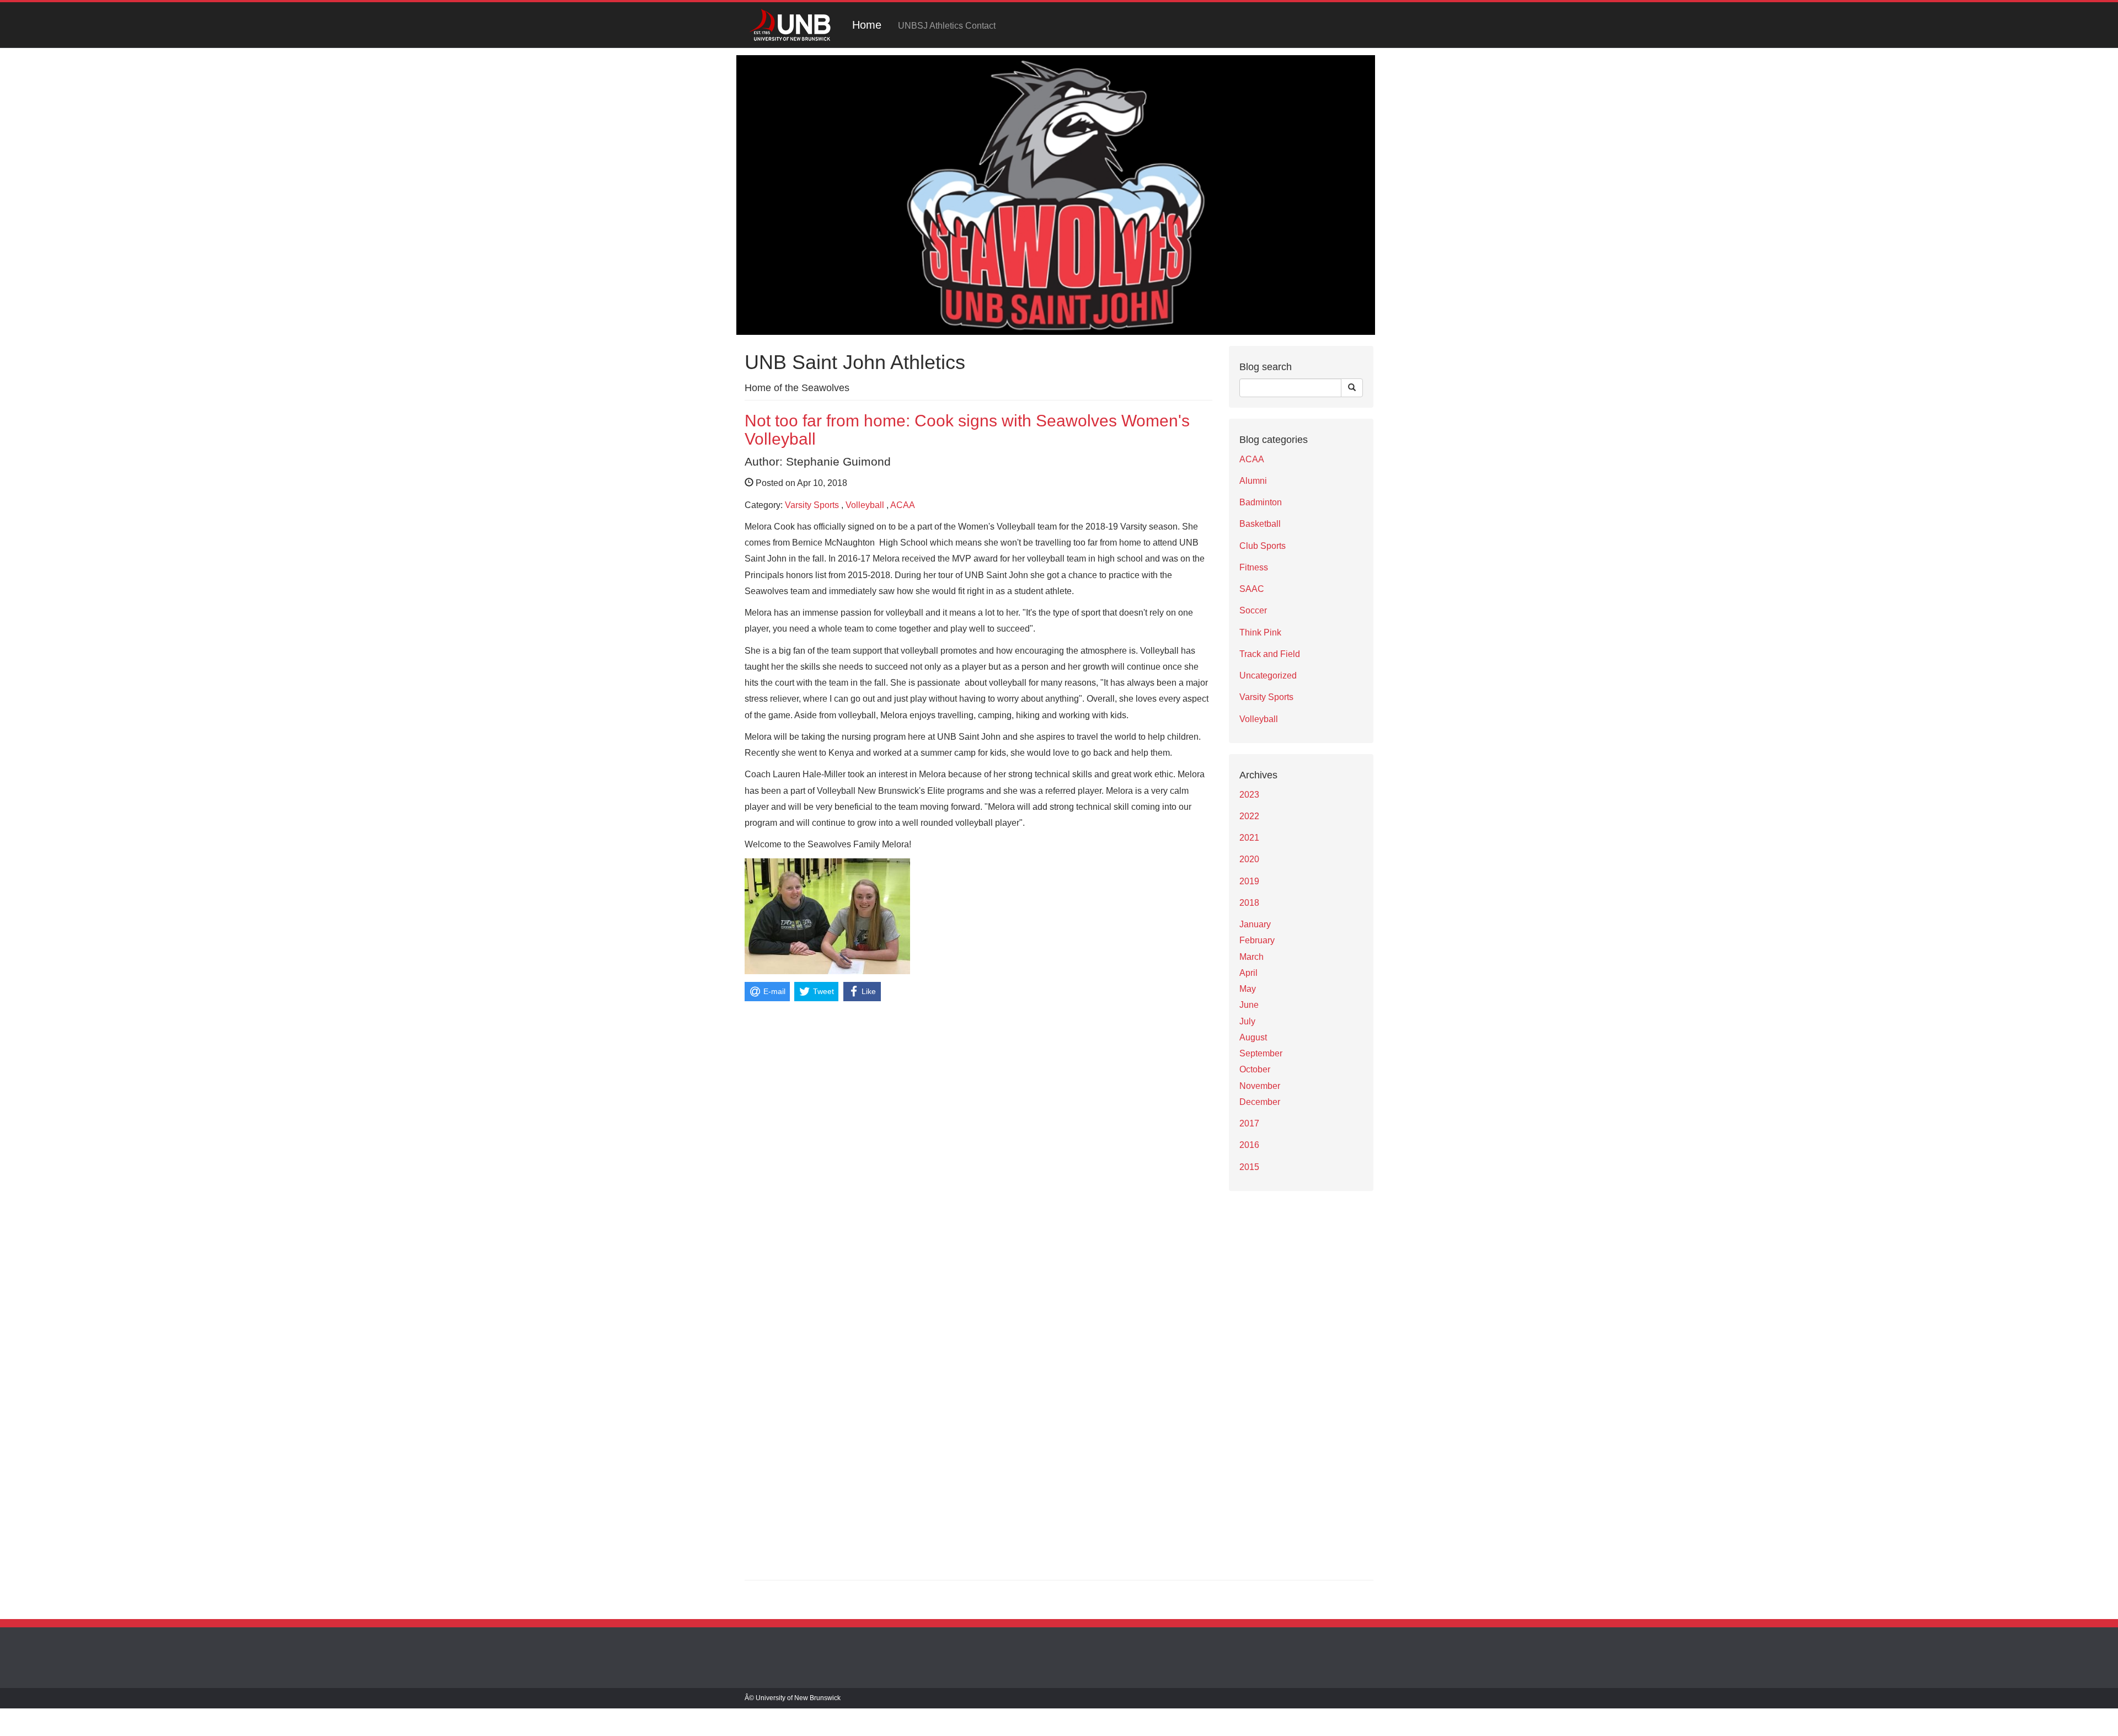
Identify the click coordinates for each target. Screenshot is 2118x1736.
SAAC (1252, 589)
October (1255, 1069)
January (1255, 924)
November (1260, 1086)
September (1261, 1053)
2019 (1249, 881)
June (1249, 1005)
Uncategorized (1268, 675)
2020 (1249, 859)
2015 (1249, 1167)
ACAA (903, 505)
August (1253, 1037)
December (1260, 1102)
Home (867, 25)
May (1248, 989)
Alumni (1253, 481)
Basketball (1260, 524)
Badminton (1261, 502)
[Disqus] (978, 1143)
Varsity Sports (812, 505)
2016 (1249, 1145)
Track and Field (1270, 654)
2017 (1249, 1123)
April (1248, 973)
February (1257, 940)
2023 (1249, 795)
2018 (1249, 903)
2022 (1249, 816)
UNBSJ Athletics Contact (947, 26)
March (1251, 957)
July (1247, 1021)
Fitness (1254, 567)
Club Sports (1263, 546)
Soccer (1253, 610)
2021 (1249, 838)
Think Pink (1260, 632)
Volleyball (865, 505)
